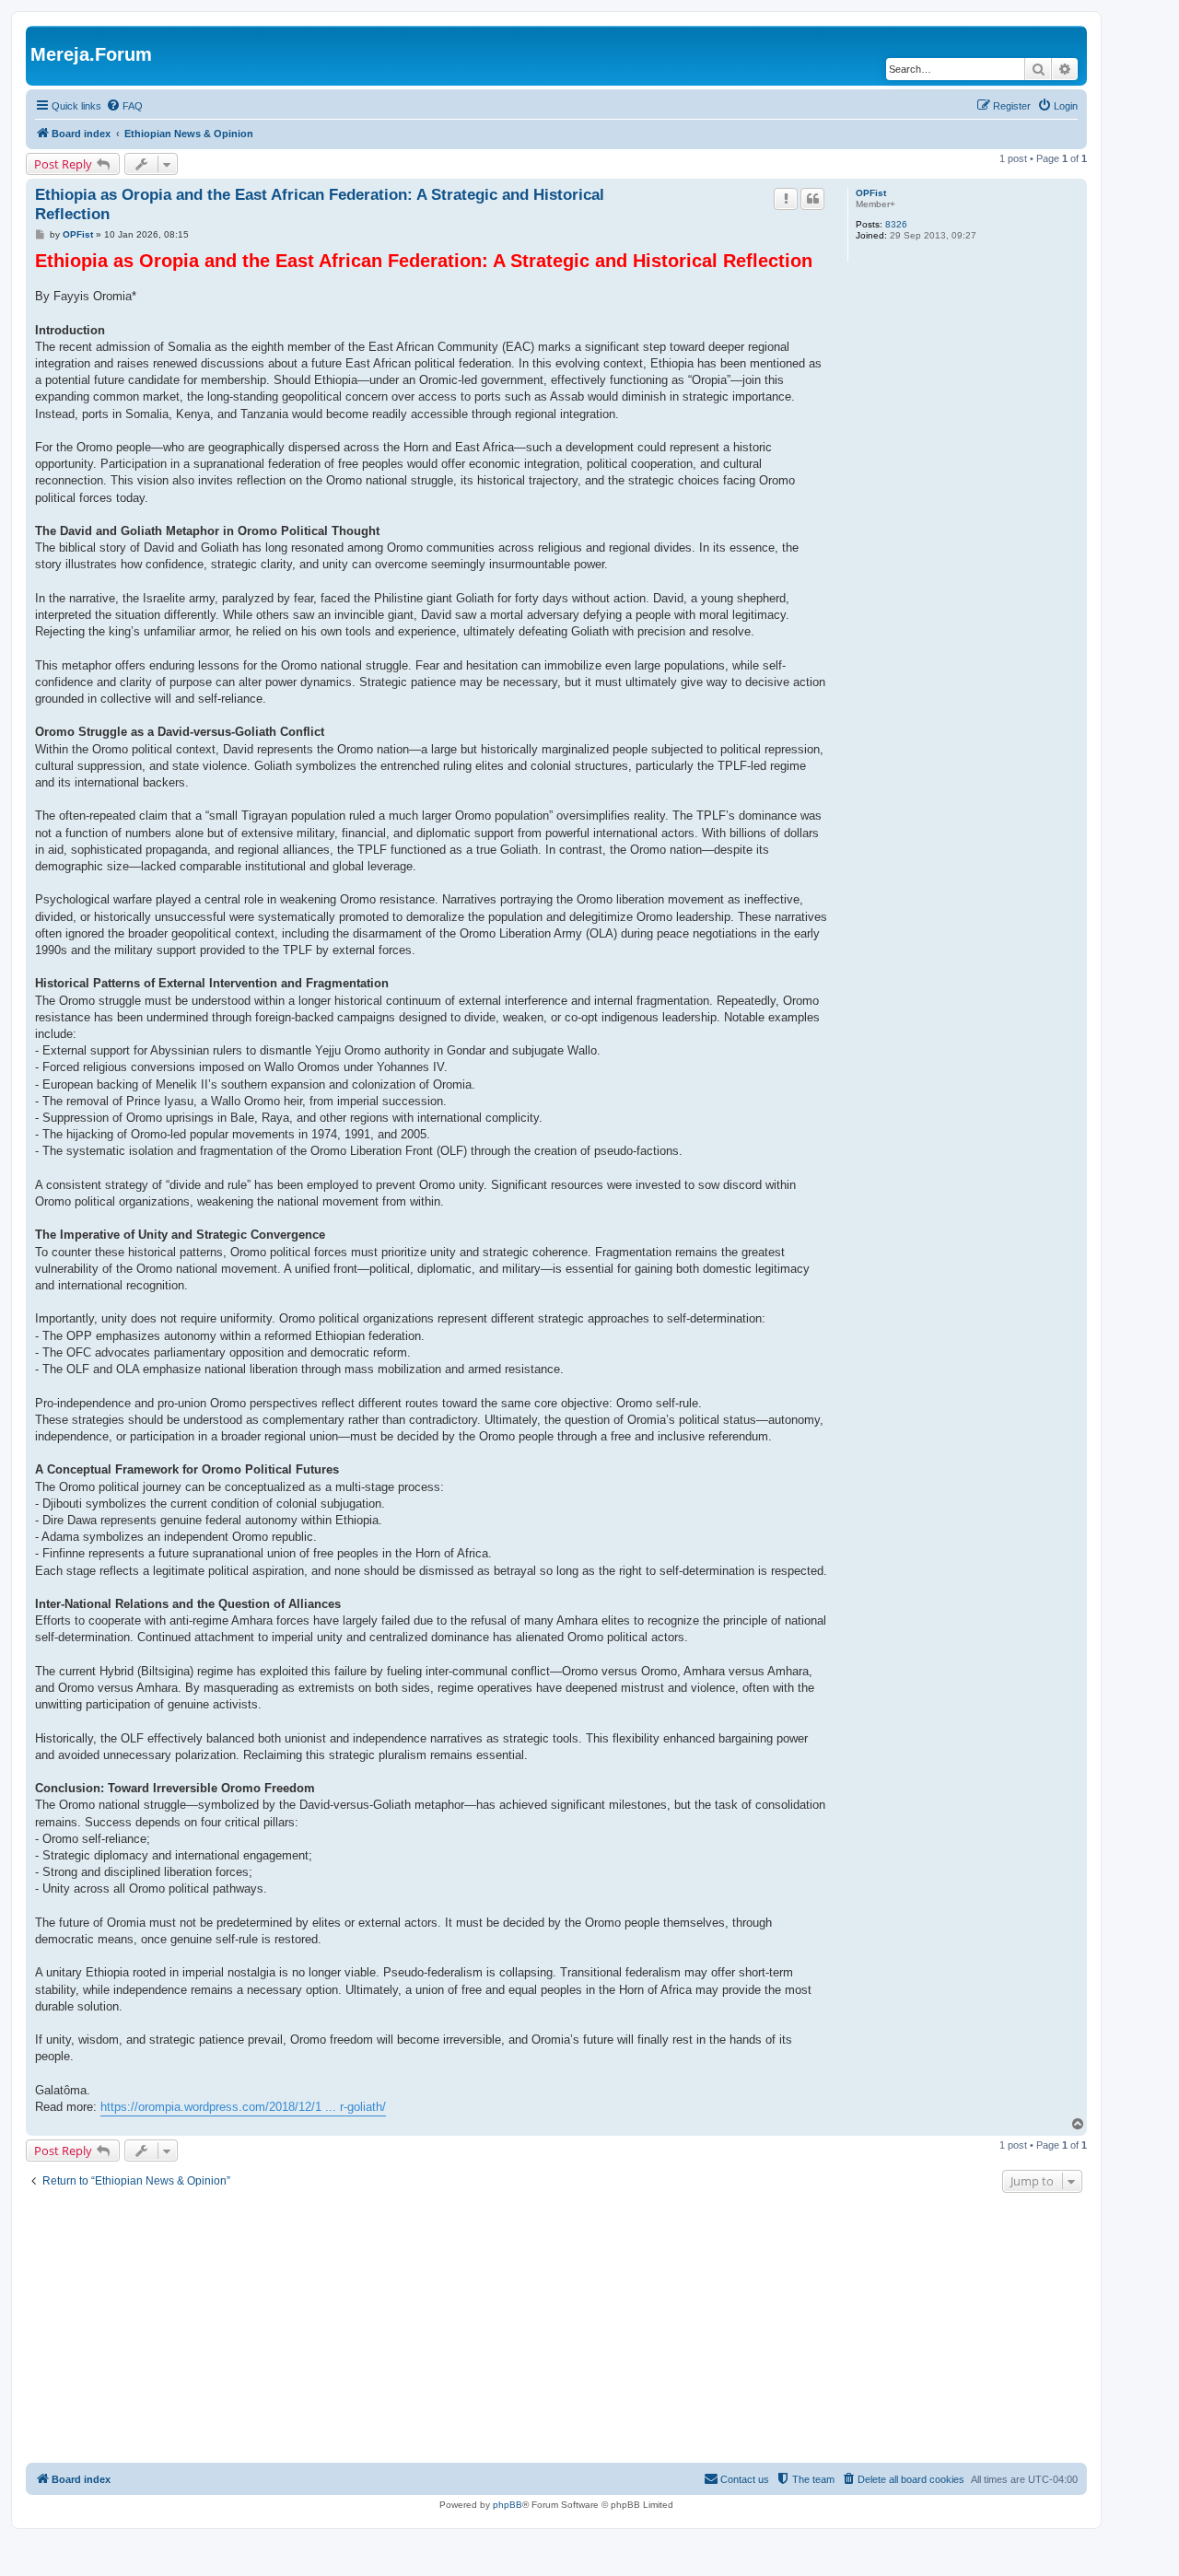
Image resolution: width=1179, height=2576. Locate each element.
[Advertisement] (556, 2330)
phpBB (508, 2505)
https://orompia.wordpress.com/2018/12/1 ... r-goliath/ (243, 2107)
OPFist (871, 193)
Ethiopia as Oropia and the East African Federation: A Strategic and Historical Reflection (320, 204)
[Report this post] (786, 199)
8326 (896, 224)
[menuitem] (124, 106)
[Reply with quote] (812, 199)
